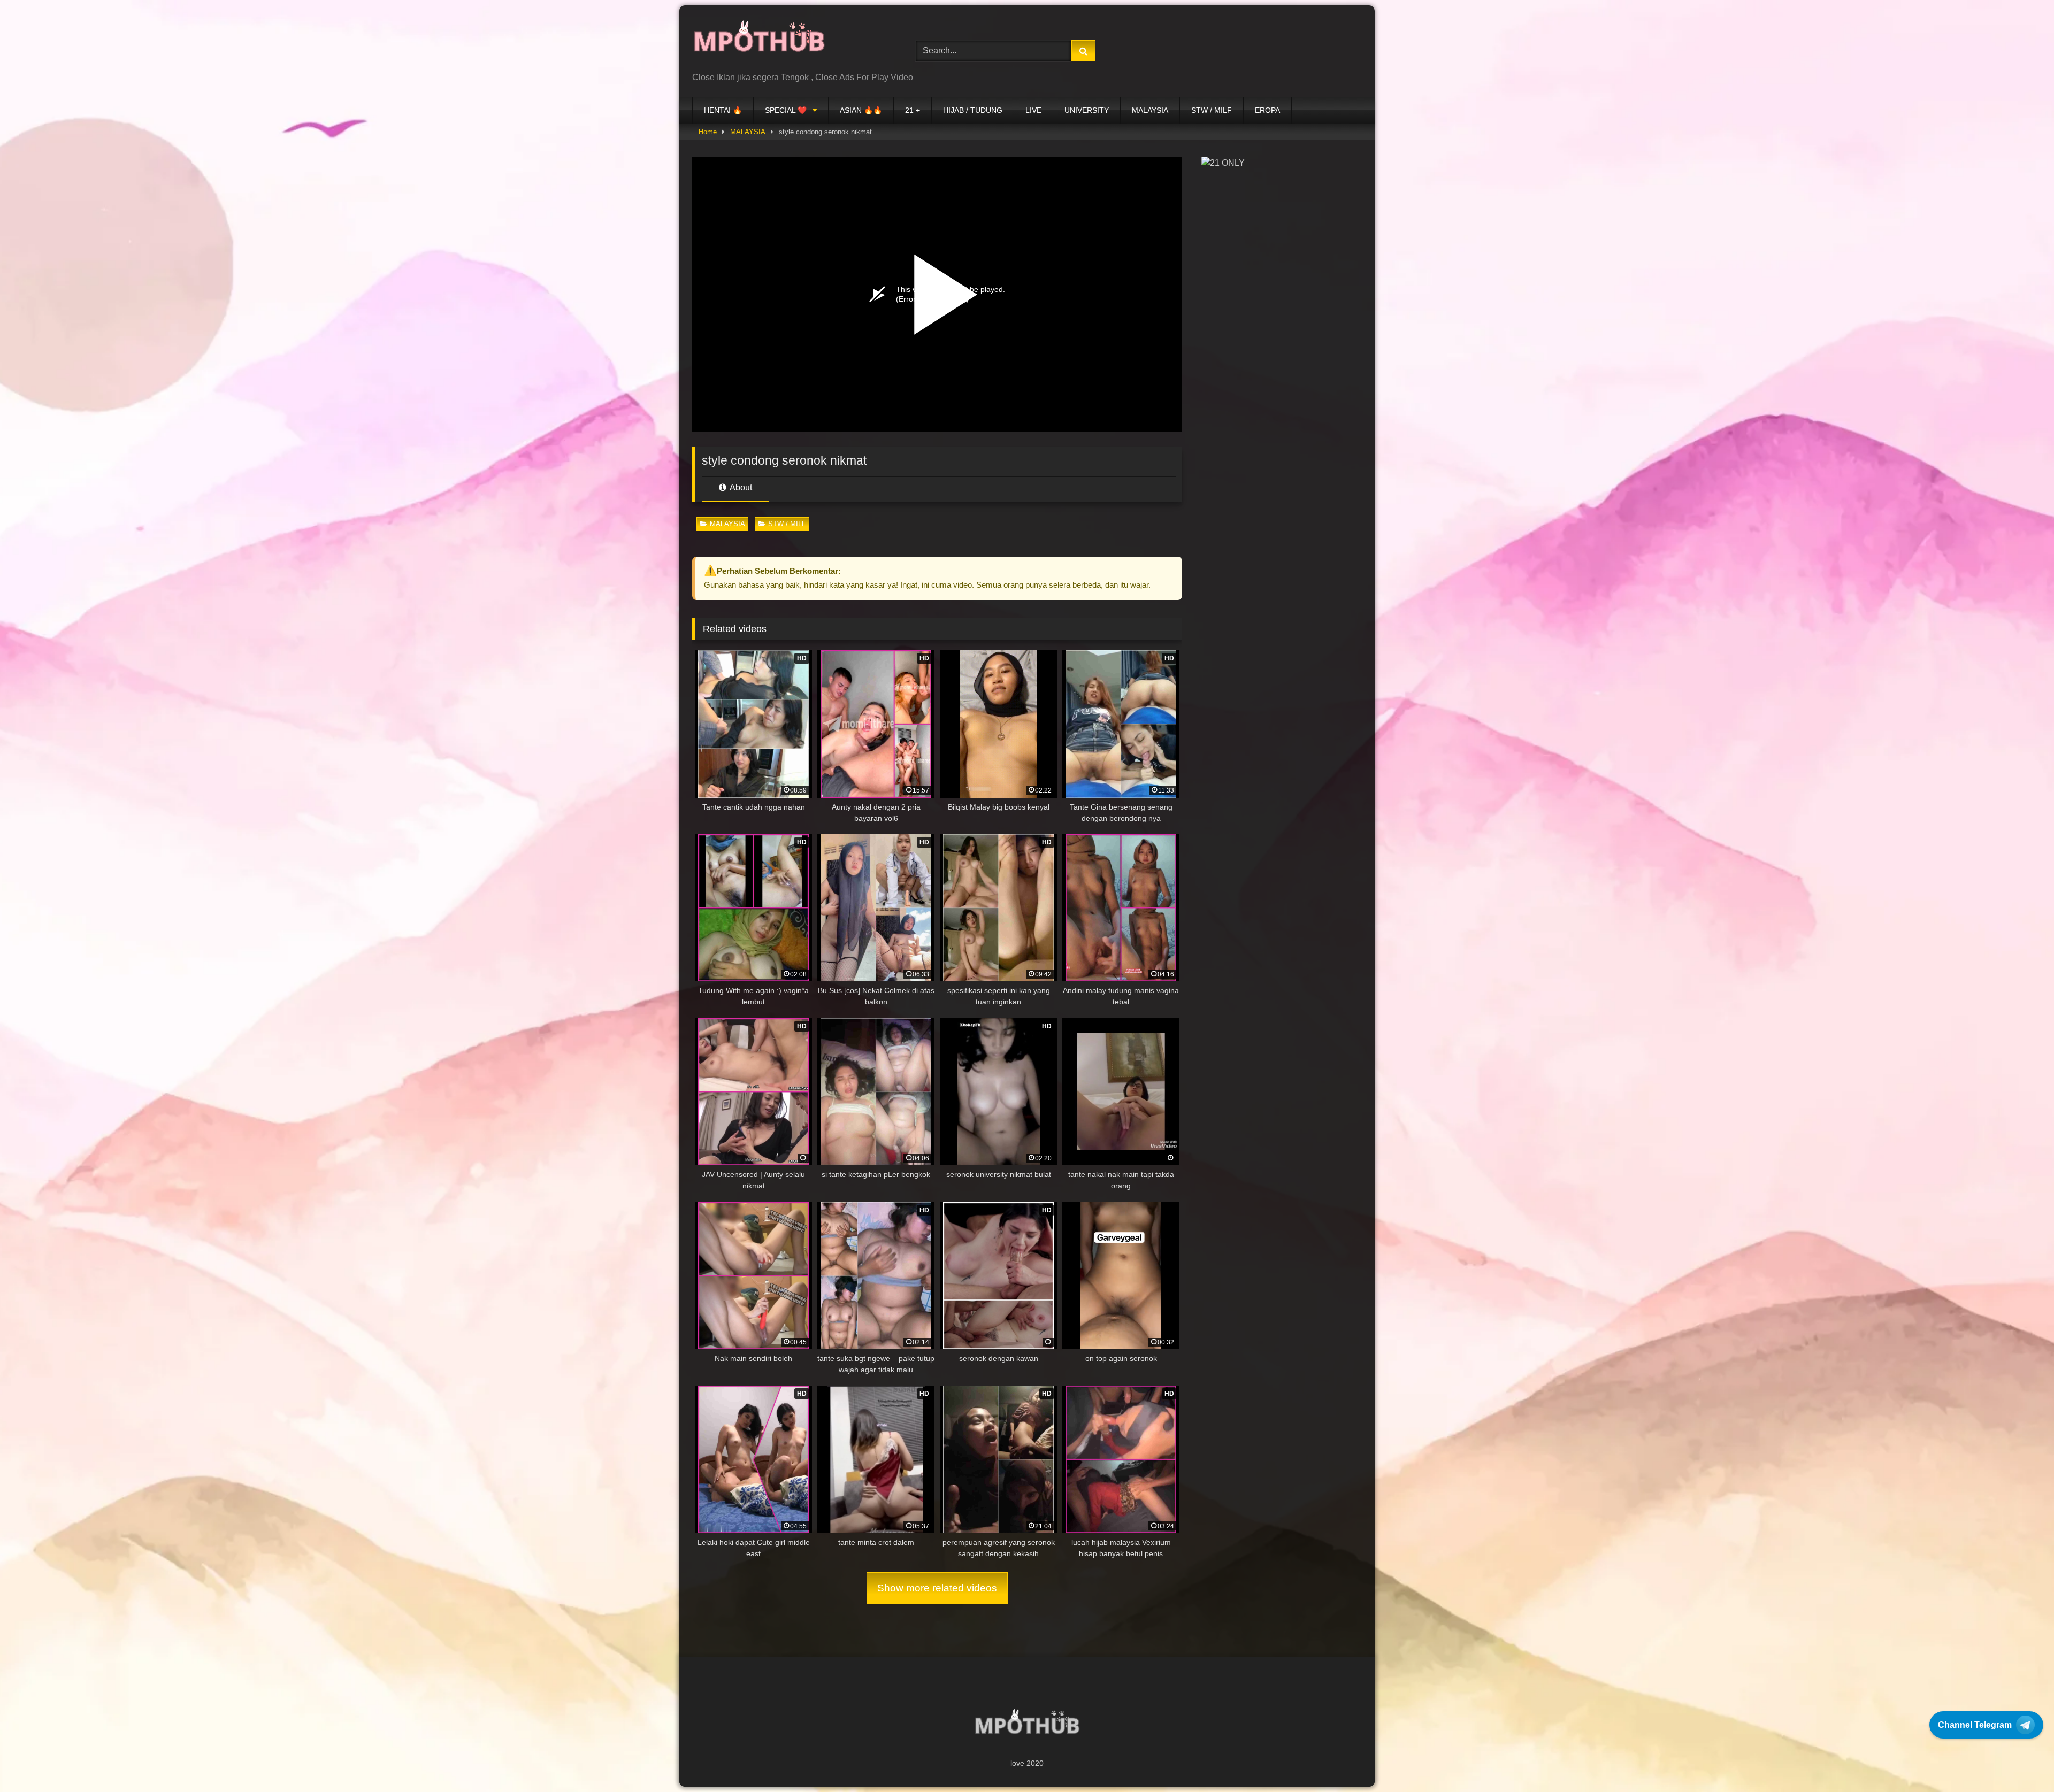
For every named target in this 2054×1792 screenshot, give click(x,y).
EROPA (1267, 110)
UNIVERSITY (1087, 110)
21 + (913, 110)
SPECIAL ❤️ (786, 110)
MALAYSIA (1150, 110)
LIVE (1033, 110)
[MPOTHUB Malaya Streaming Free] (759, 43)
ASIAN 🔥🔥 (861, 110)
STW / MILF (1212, 110)
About (740, 487)
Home (708, 132)
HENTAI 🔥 (723, 110)
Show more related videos (937, 1588)
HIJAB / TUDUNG (973, 110)
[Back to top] (2021, 1760)
